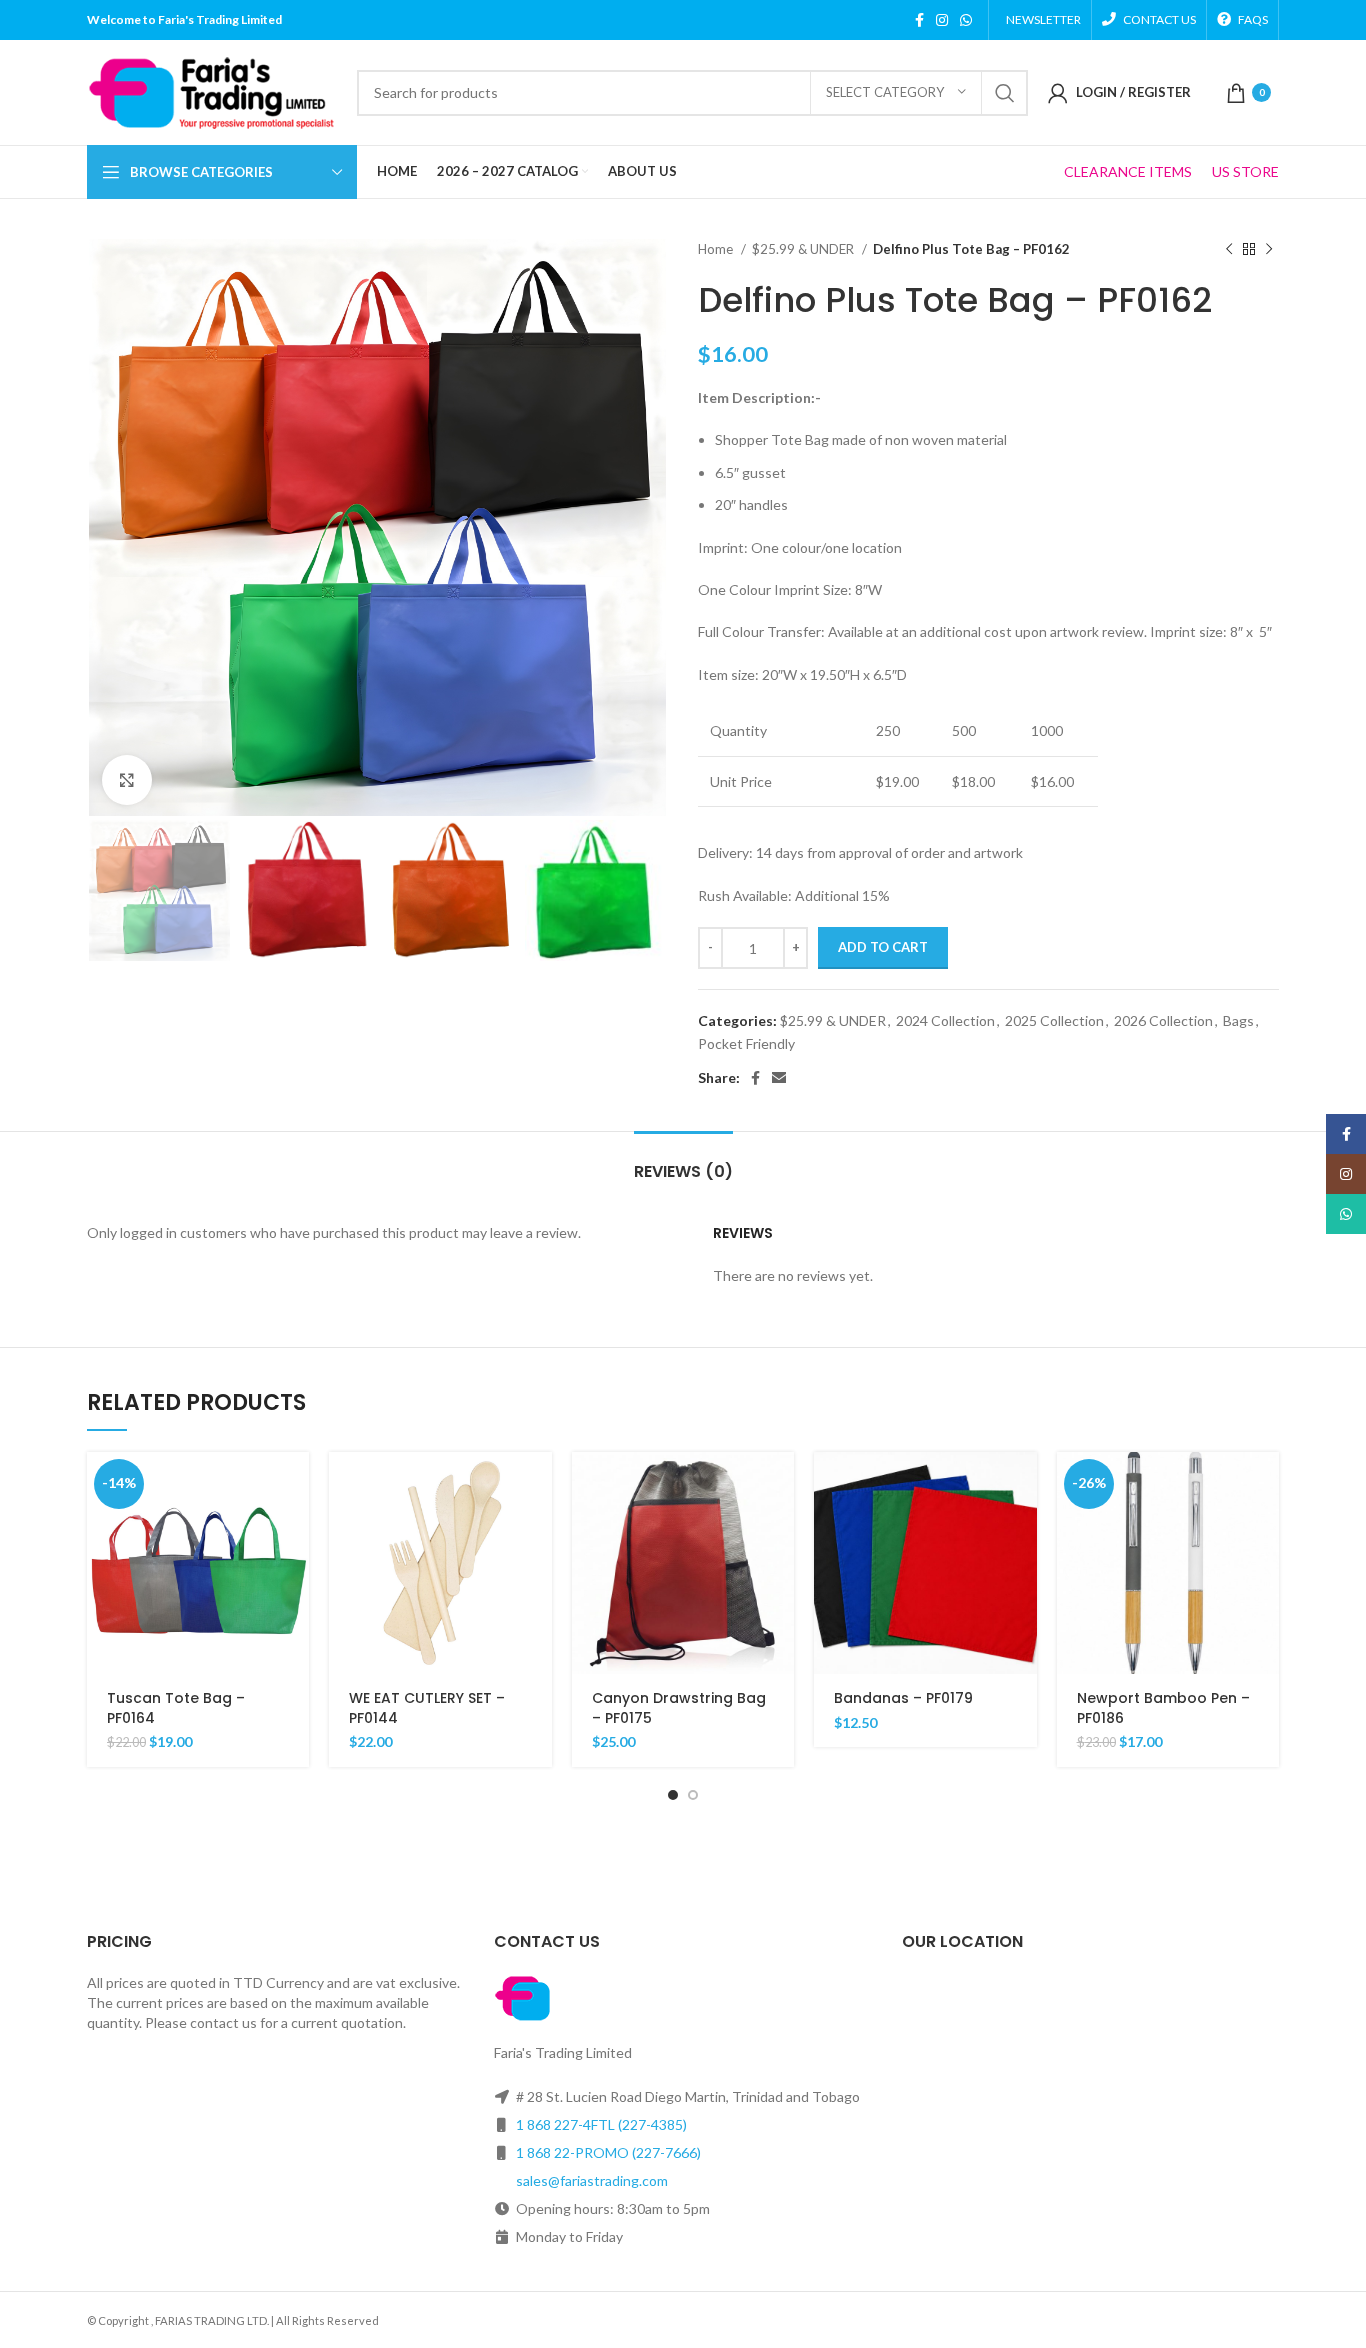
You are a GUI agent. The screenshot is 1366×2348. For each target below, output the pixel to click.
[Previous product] (1229, 250)
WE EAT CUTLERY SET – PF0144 (427, 1708)
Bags (1238, 1020)
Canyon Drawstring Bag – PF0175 (679, 1708)
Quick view (294, 1529)
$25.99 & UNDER (804, 249)
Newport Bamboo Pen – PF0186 (1163, 1708)
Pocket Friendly (746, 1043)
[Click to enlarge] (127, 780)
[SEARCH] (1005, 93)
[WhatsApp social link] (966, 20)
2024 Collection (945, 1020)
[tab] (683, 1161)
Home (717, 249)
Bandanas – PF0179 (903, 1698)
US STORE (1245, 171)
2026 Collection (1163, 1020)
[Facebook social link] (919, 20)
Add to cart (883, 947)
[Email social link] (779, 1078)
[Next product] (1269, 250)
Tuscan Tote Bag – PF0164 (176, 1708)
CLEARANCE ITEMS (1128, 171)
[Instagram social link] (942, 20)
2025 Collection (1054, 1020)
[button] (294, 1484)
